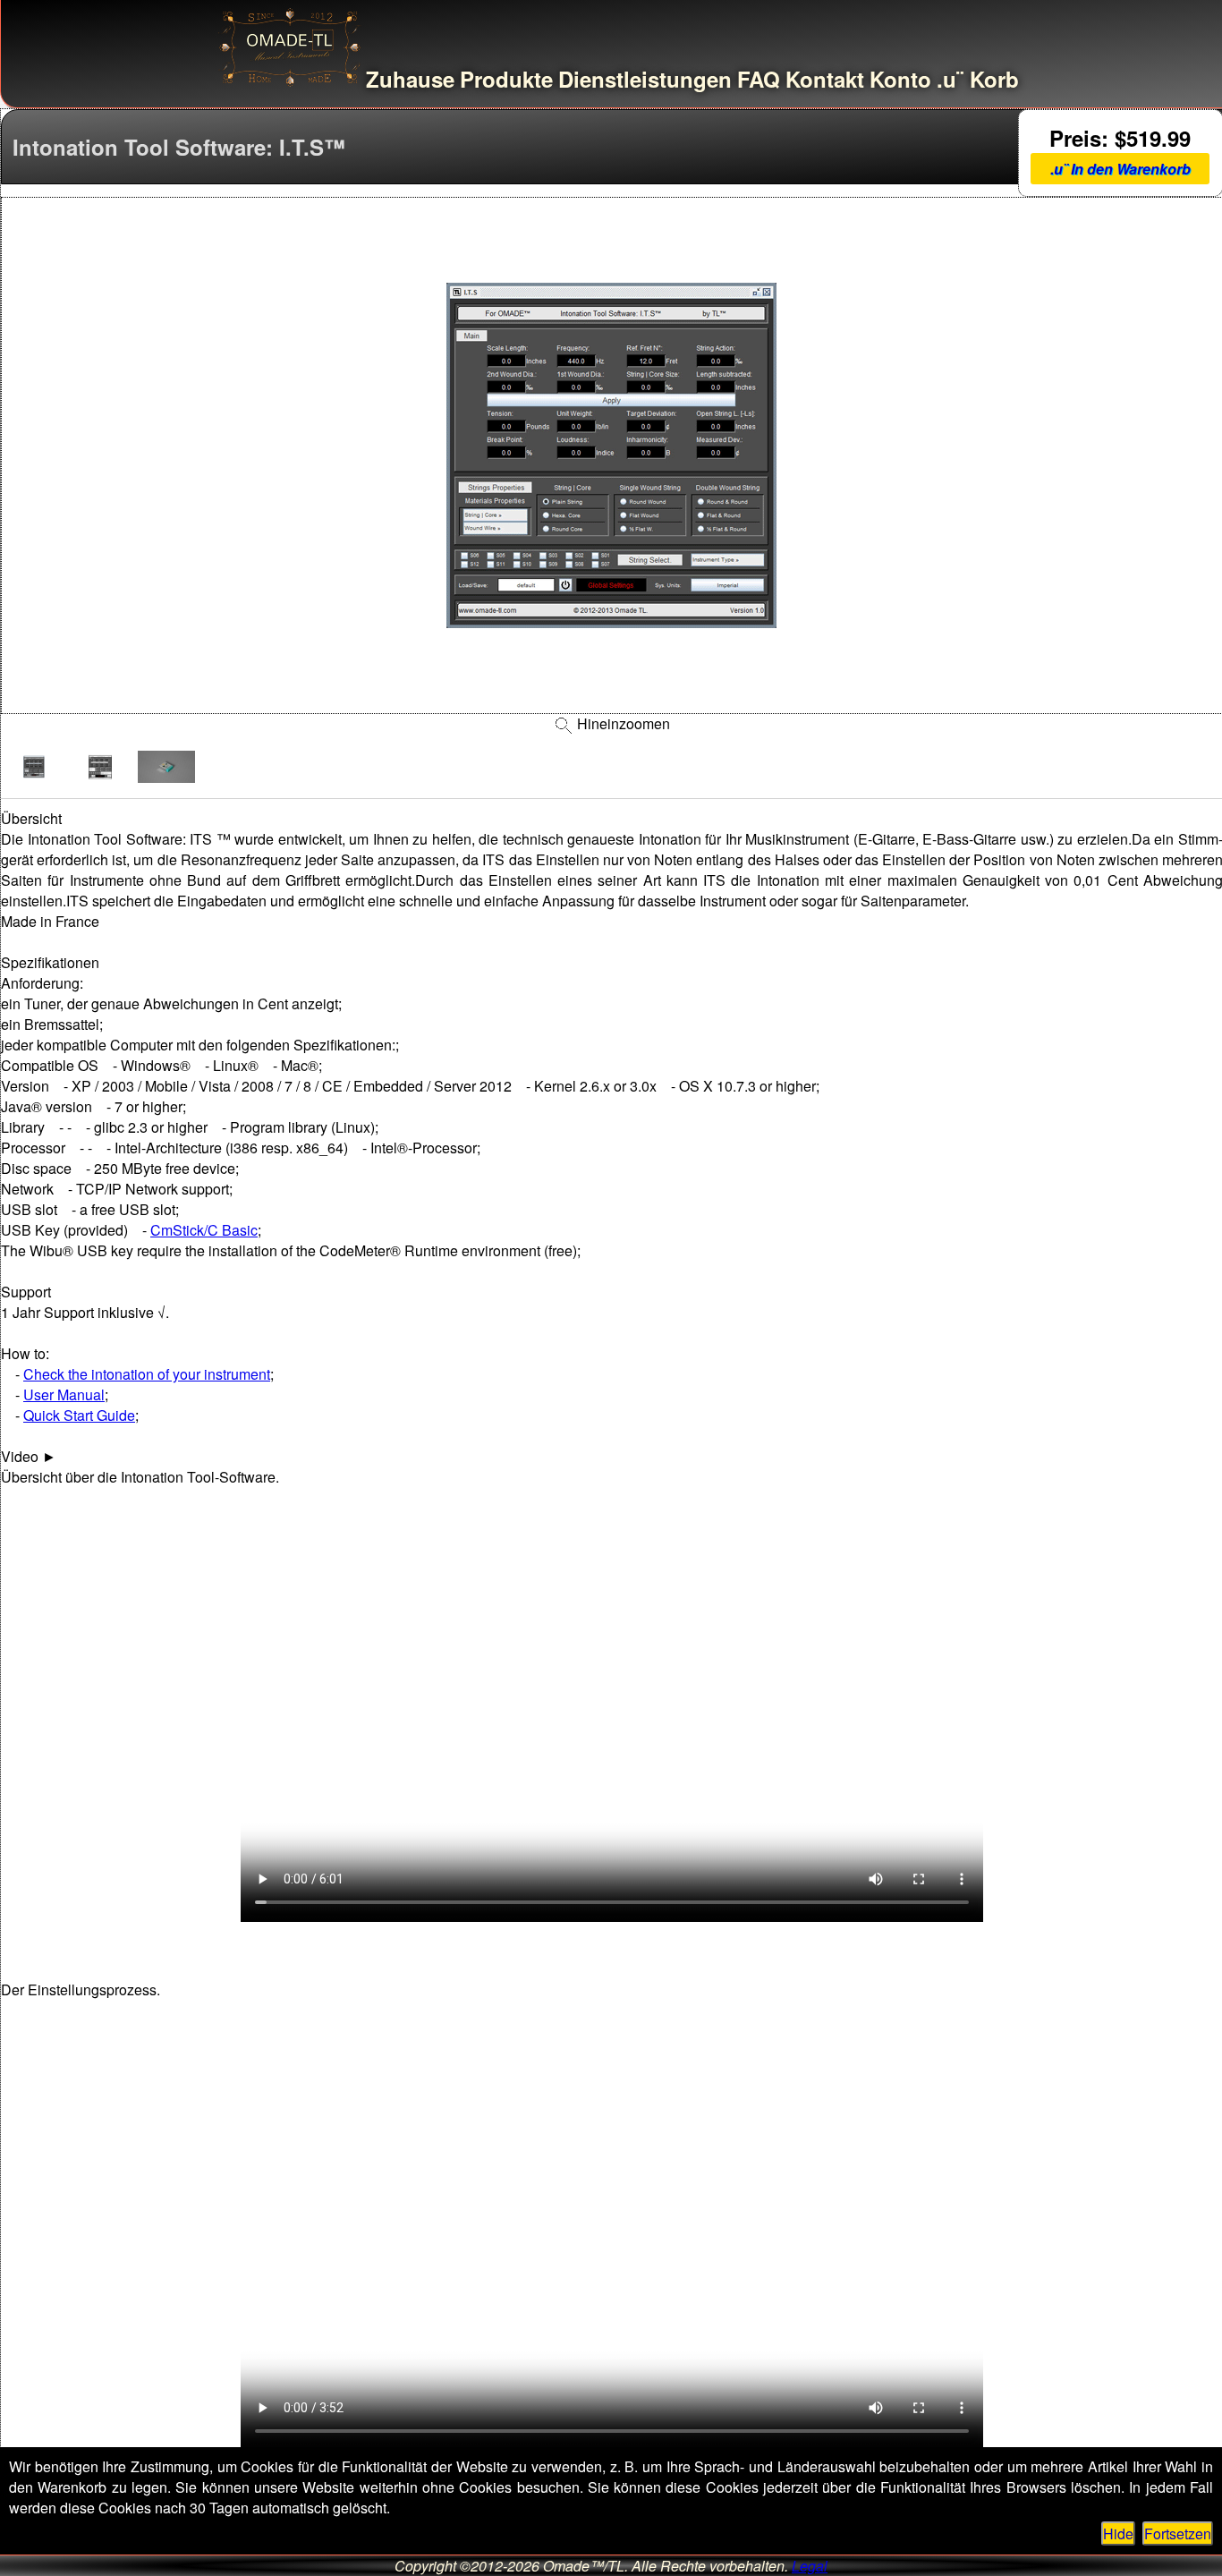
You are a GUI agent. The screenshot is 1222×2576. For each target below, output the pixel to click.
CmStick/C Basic (204, 1230)
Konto (900, 79)
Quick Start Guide (79, 1415)
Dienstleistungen (645, 79)
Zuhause (410, 79)
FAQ (759, 79)
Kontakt (825, 79)
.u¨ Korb (978, 79)
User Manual (64, 1394)
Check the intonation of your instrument (147, 1374)
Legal (810, 2566)
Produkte (506, 79)
